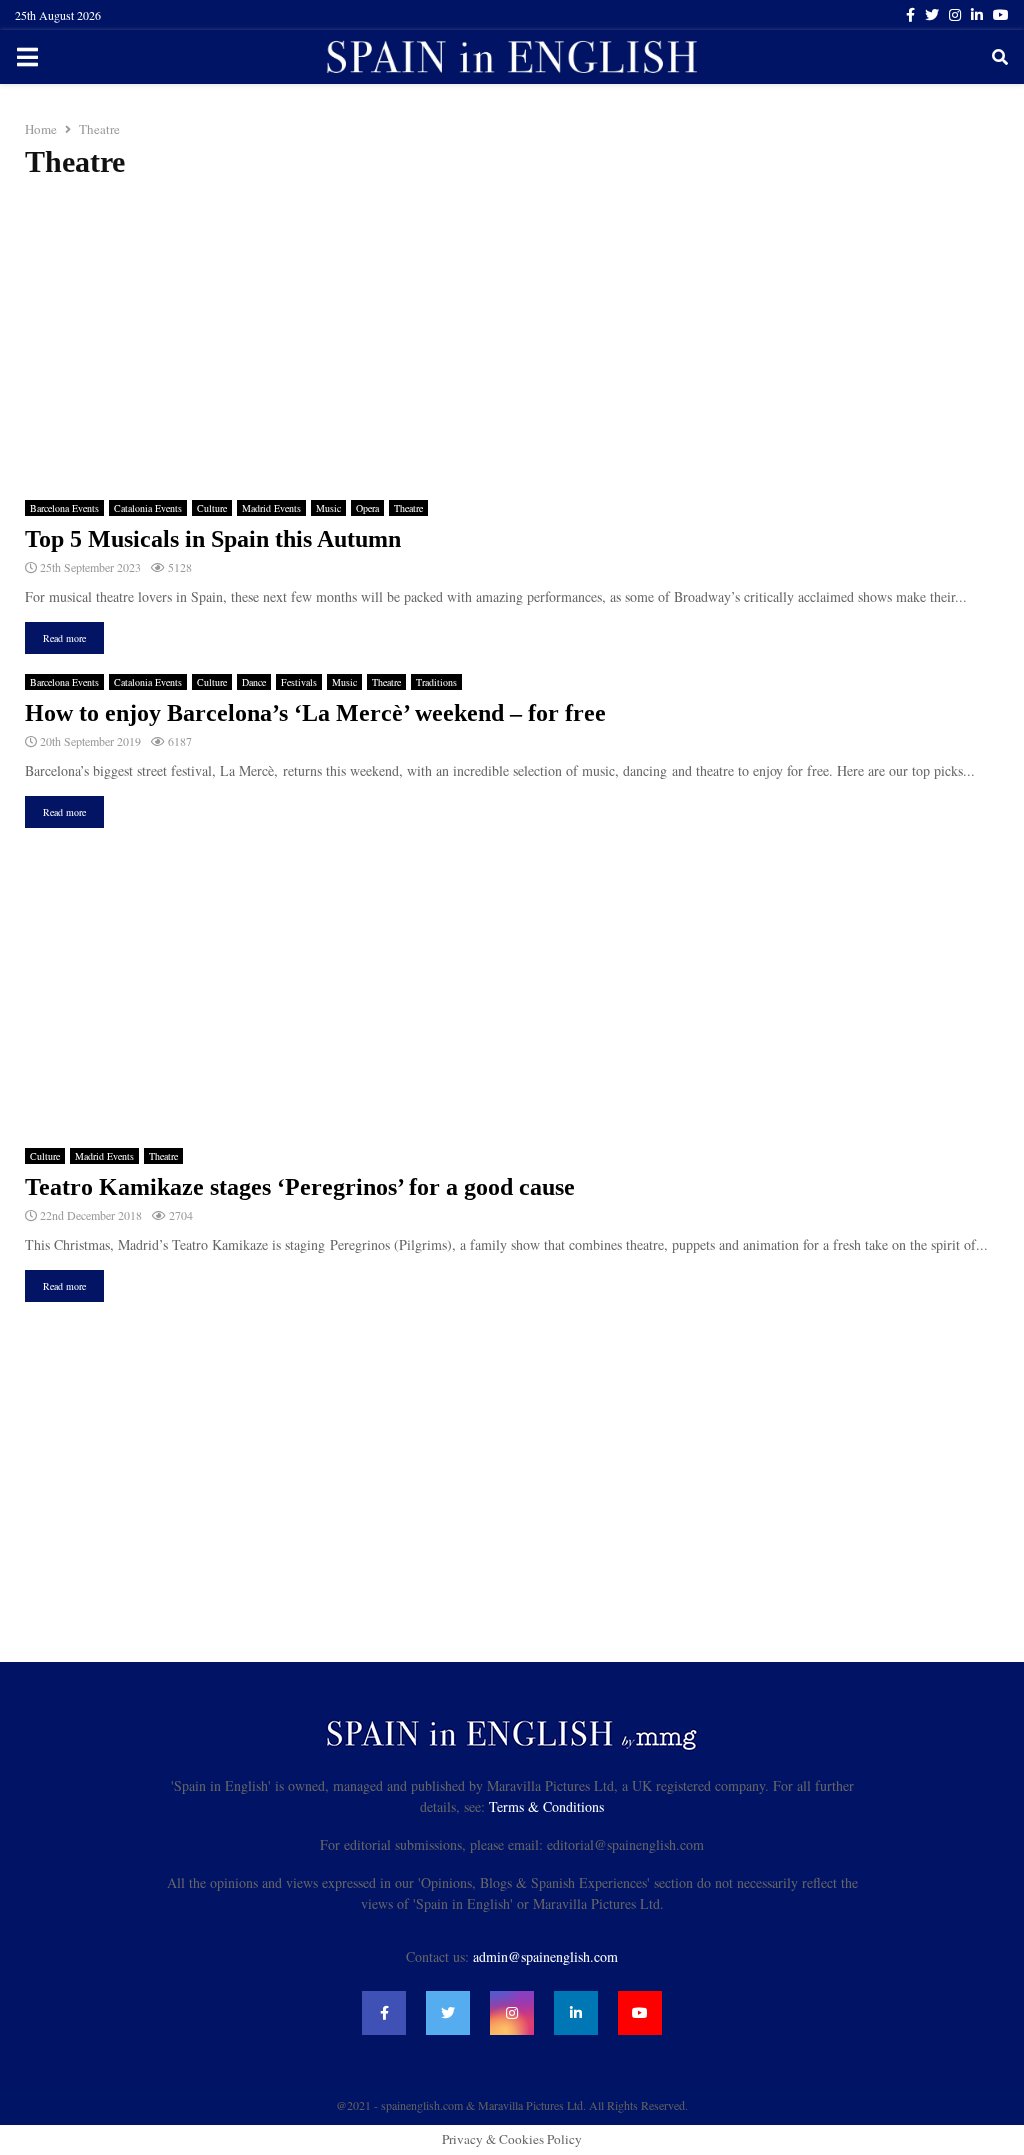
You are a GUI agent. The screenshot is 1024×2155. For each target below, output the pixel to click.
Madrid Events (271, 508)
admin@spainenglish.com (545, 1956)
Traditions (436, 682)
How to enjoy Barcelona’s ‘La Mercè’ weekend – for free (315, 713)
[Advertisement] (512, 340)
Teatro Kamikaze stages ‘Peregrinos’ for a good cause (300, 1187)
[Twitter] (448, 2013)
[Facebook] (384, 2013)
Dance (254, 682)
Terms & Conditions (546, 1806)
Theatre (408, 508)
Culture (212, 508)
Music (328, 508)
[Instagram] (512, 2013)
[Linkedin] (576, 2013)
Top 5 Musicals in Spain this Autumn (213, 539)
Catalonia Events (148, 508)
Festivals (299, 682)
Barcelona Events (64, 508)
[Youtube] (640, 2013)
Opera (367, 508)
